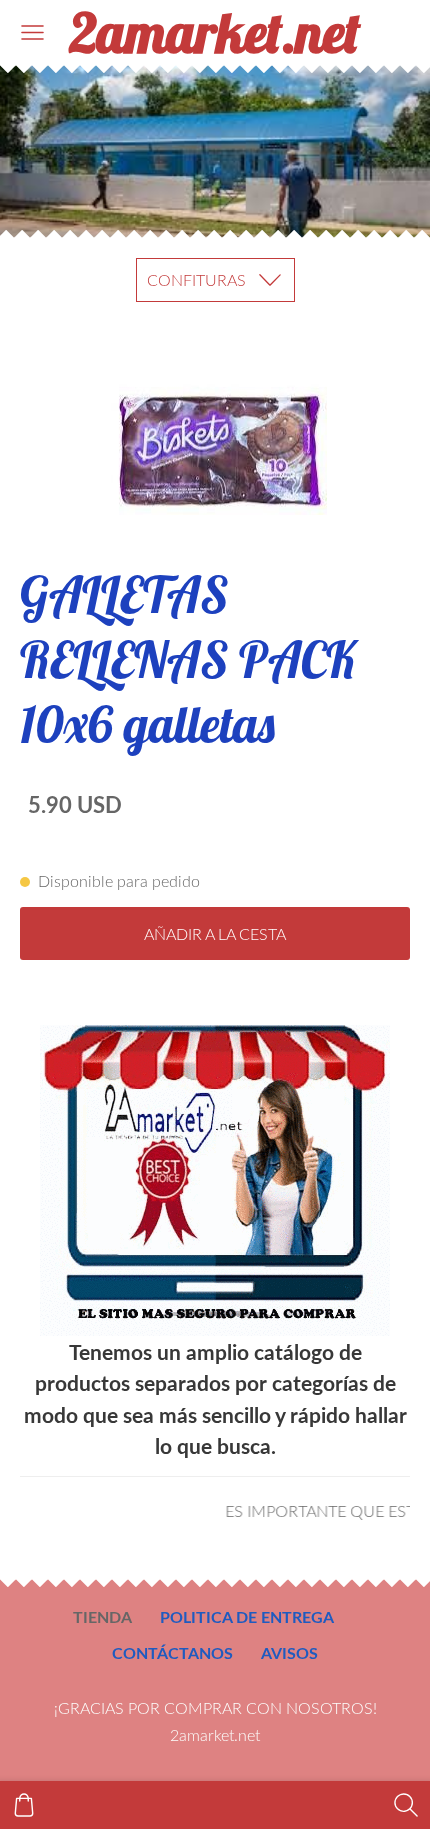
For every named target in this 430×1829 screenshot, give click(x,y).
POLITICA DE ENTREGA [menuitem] (247, 1616)
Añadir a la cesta (215, 934)
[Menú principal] (32, 32)
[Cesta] (24, 1805)
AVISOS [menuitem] (289, 1652)
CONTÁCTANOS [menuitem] (172, 1652)
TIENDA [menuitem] (102, 1616)
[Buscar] (406, 1805)
